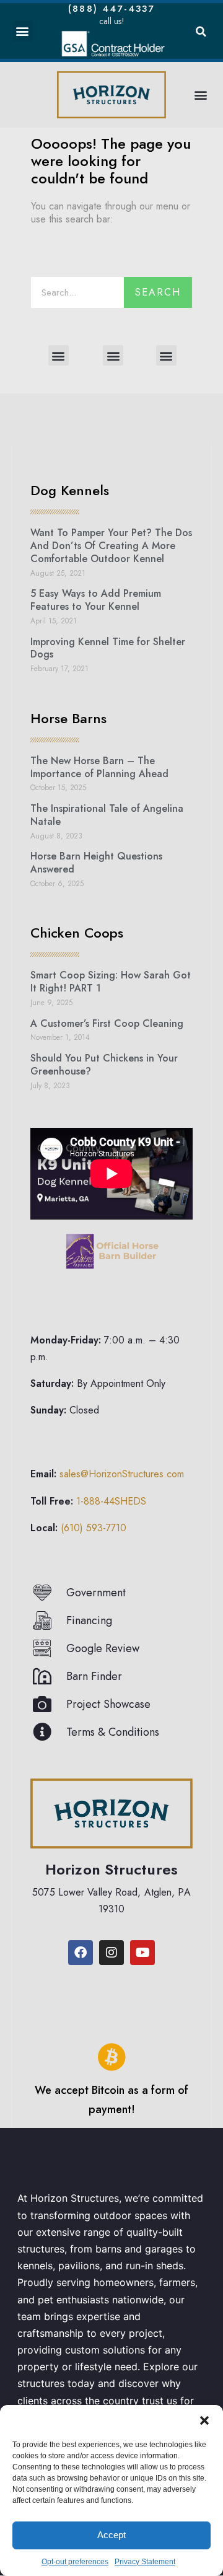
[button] (204, 2420)
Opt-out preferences (75, 2562)
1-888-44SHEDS (111, 1501)
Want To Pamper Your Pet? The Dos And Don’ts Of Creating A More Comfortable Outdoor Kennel (111, 546)
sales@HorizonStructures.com (122, 1474)
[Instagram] (111, 1953)
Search (158, 292)
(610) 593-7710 (94, 1528)
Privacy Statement (145, 2562)
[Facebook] (81, 1953)
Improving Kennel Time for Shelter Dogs (108, 648)
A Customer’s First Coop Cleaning (107, 1023)
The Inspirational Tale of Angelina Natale (107, 815)
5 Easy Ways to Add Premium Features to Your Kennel (96, 600)
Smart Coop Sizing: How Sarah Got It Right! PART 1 (111, 982)
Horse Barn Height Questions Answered (96, 863)
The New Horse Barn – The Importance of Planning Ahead (99, 767)
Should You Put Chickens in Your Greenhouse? (104, 1065)
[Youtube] (142, 1953)
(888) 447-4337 (111, 9)
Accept (111, 2535)
